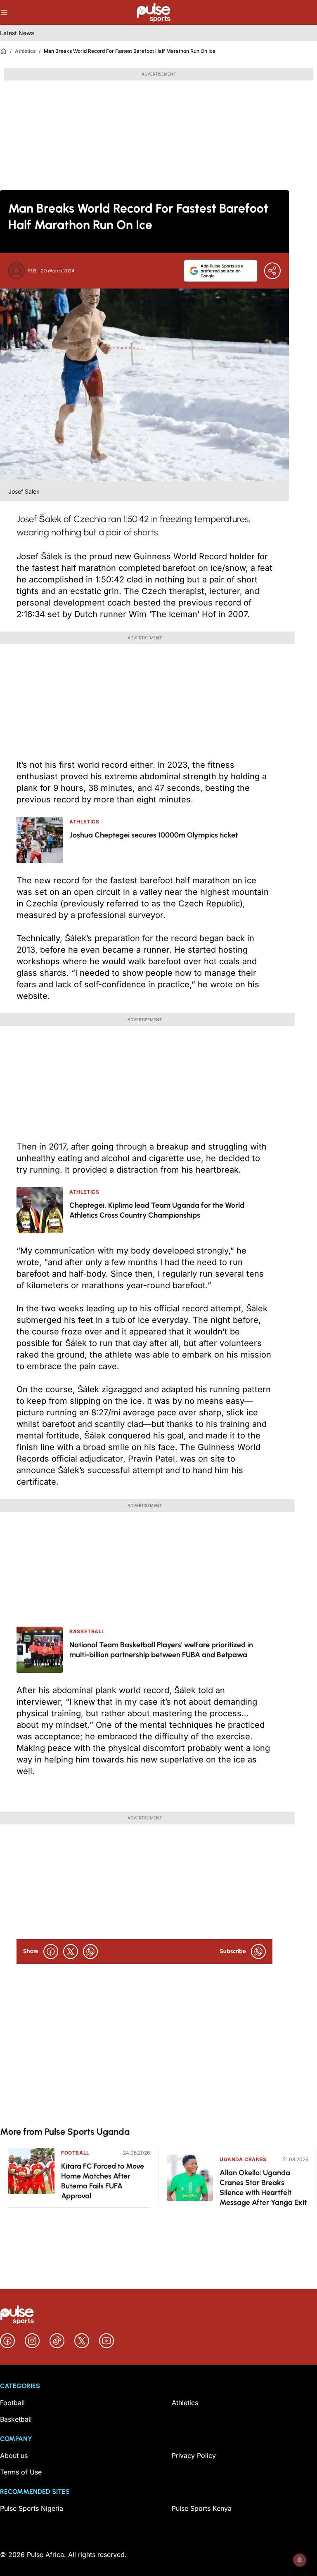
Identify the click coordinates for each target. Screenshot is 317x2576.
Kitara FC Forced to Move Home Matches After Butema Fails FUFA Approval (103, 2181)
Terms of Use (21, 2472)
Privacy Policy (194, 2455)
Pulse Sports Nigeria (32, 2508)
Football (75, 2153)
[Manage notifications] (300, 2560)
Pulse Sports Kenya (202, 2508)
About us (14, 2455)
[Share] (272, 271)
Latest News (17, 33)
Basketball (16, 2419)
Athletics (25, 51)
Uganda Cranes (243, 2159)
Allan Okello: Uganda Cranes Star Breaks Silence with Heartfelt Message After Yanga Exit (263, 2188)
